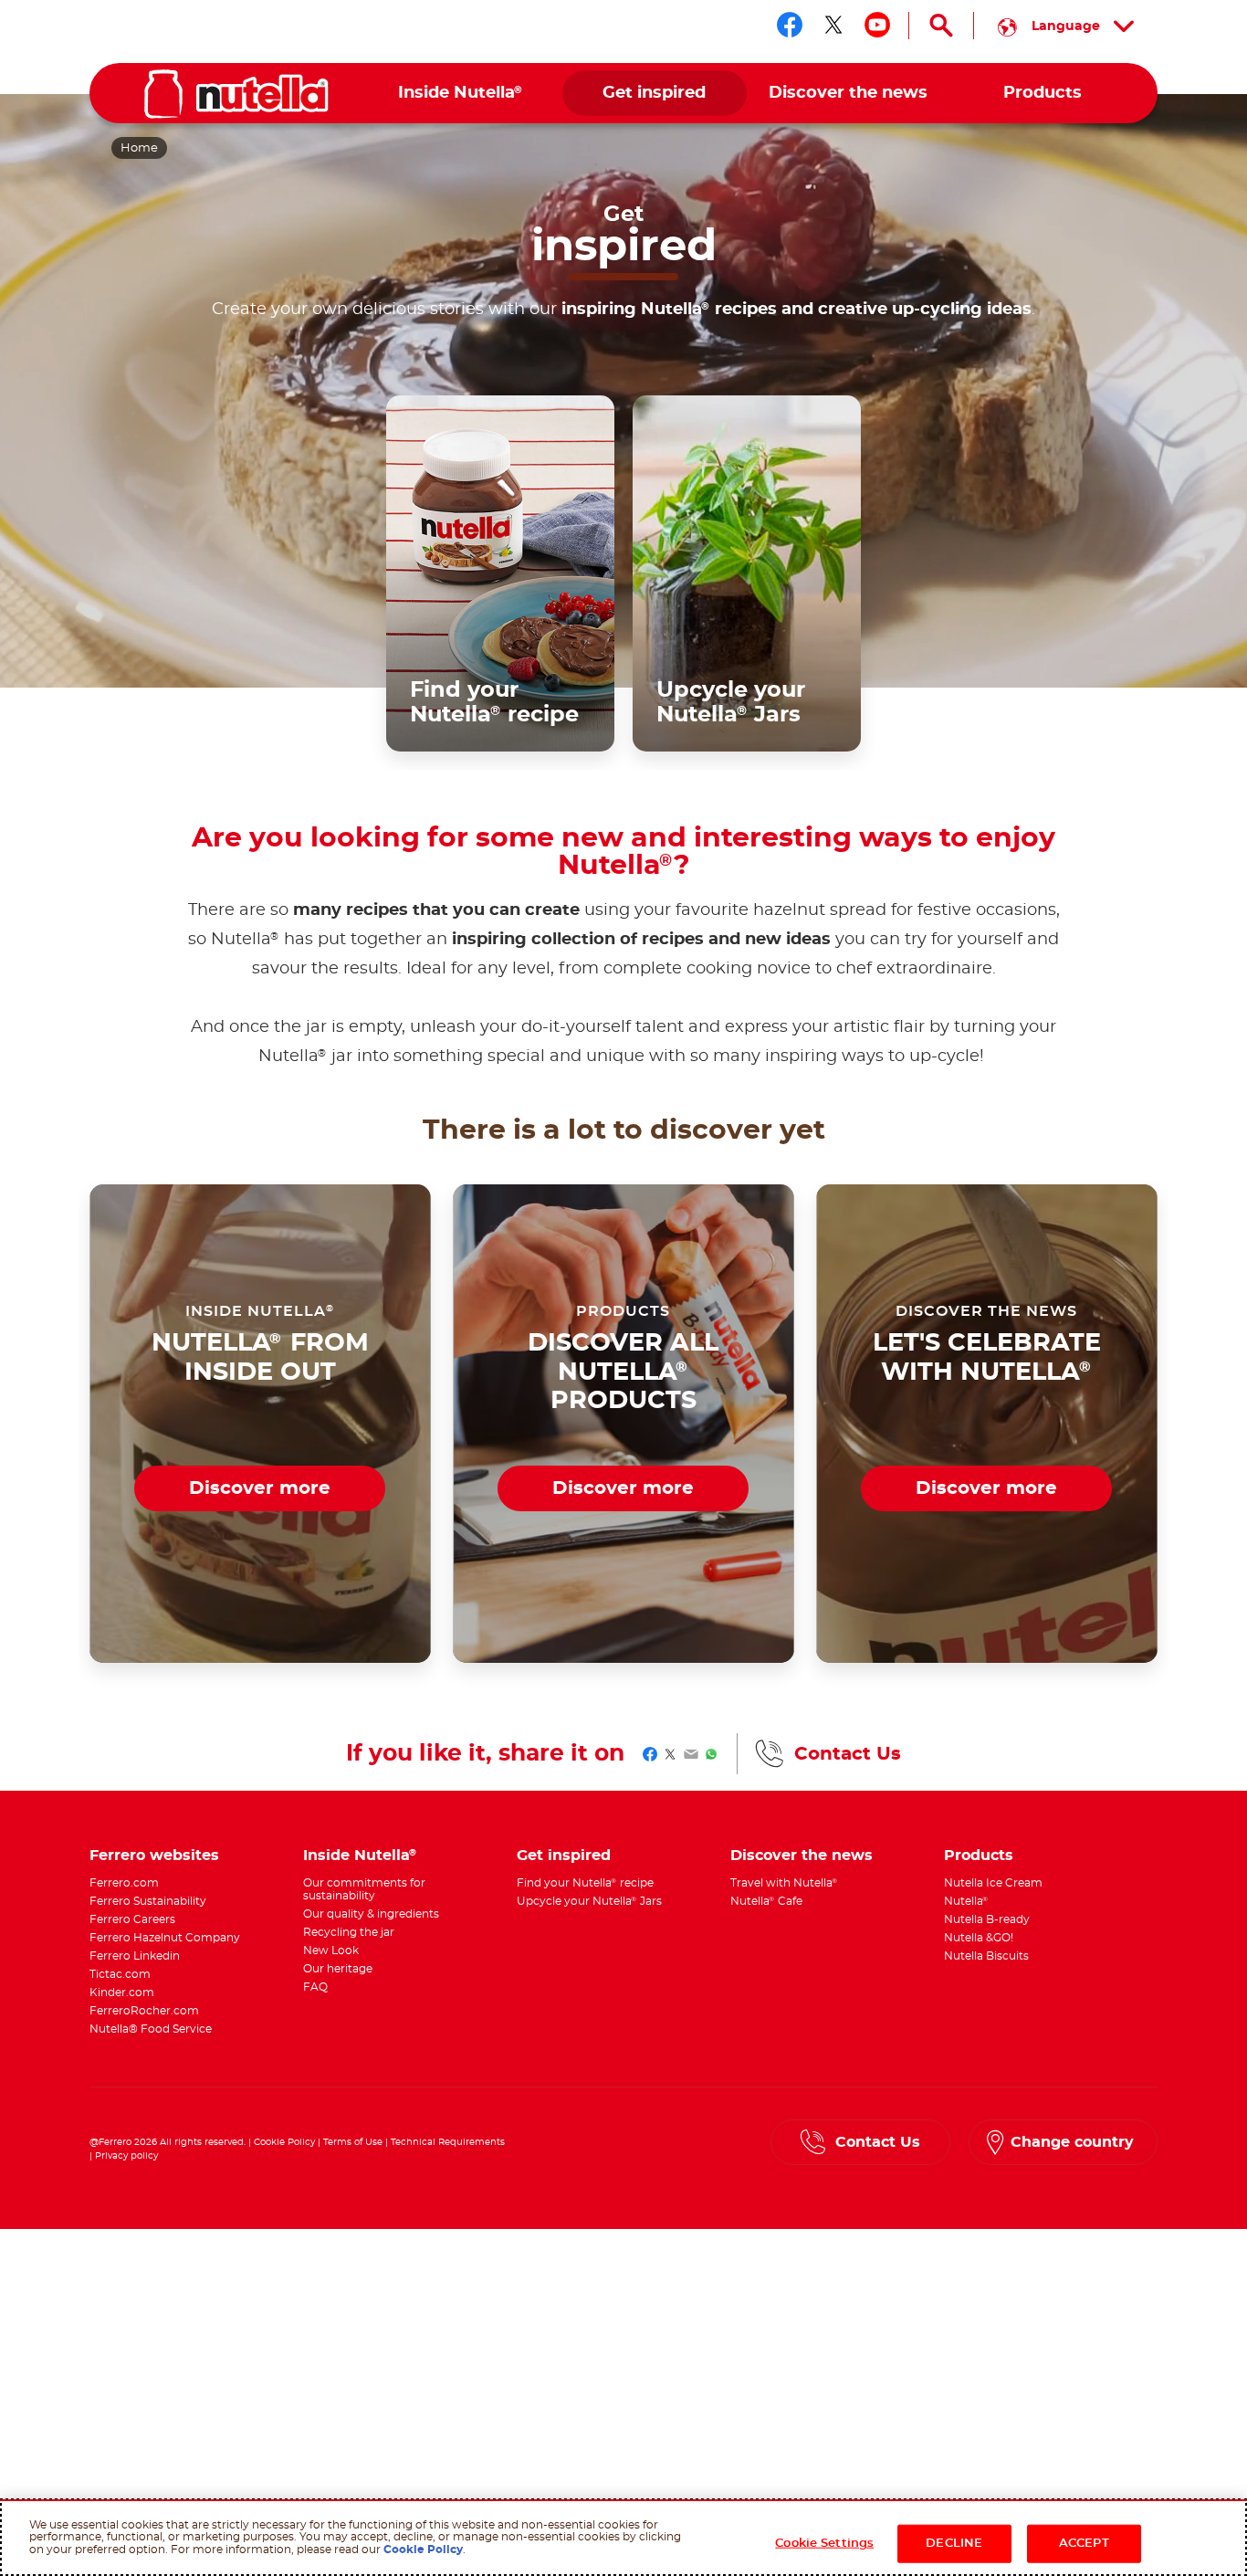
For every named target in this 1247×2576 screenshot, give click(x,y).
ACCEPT (1084, 2544)
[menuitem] (461, 94)
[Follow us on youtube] (877, 25)
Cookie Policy (284, 2142)
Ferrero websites (154, 1856)
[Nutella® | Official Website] (236, 94)
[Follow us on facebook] (790, 25)
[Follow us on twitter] (833, 25)
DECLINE (954, 2544)
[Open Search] (941, 26)
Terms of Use (353, 2142)
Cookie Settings (824, 2544)
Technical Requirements (448, 2142)
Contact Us (848, 1754)
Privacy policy (126, 2156)
